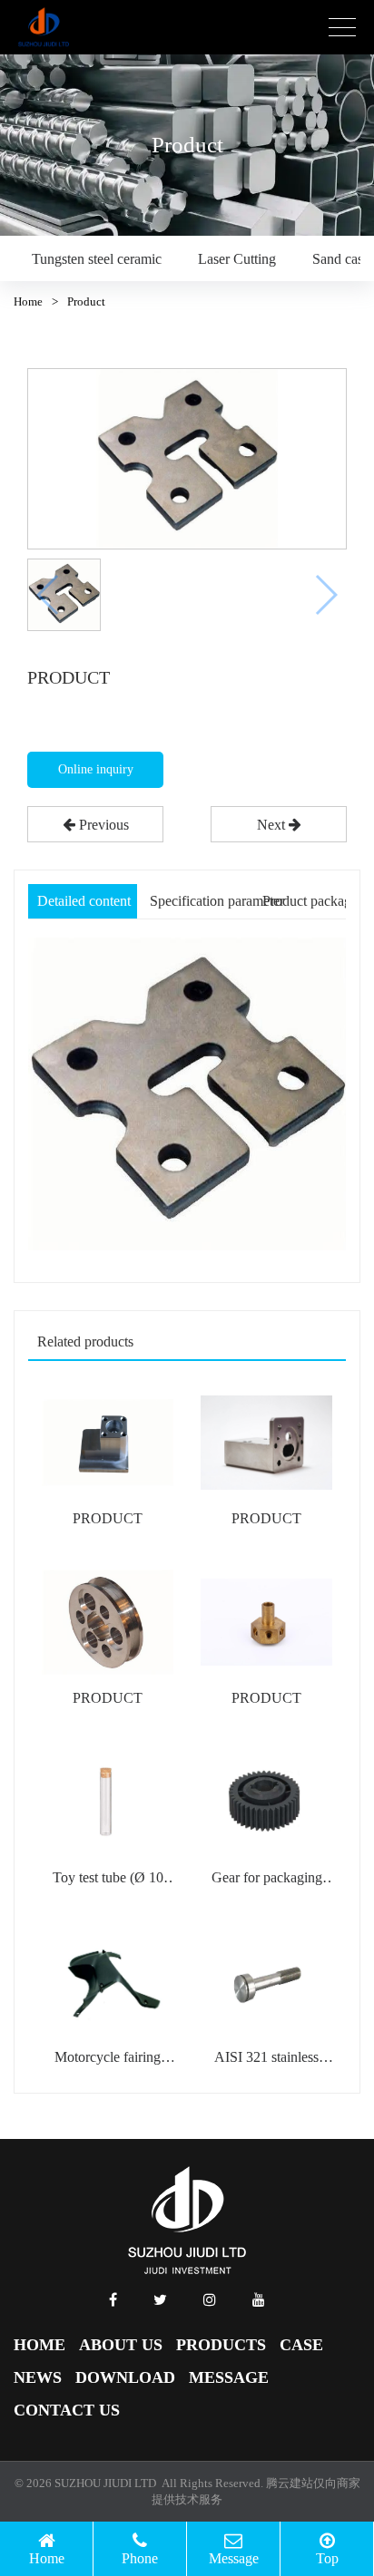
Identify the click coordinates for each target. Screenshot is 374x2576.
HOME (39, 2345)
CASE (301, 2345)
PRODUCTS (221, 2345)
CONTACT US (67, 2410)
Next (273, 825)
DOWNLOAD (125, 2377)
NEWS (38, 2377)
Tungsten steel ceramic (97, 259)
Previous (102, 825)
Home (28, 301)
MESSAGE (229, 2377)
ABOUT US (121, 2345)
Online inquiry (96, 769)
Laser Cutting (237, 259)
